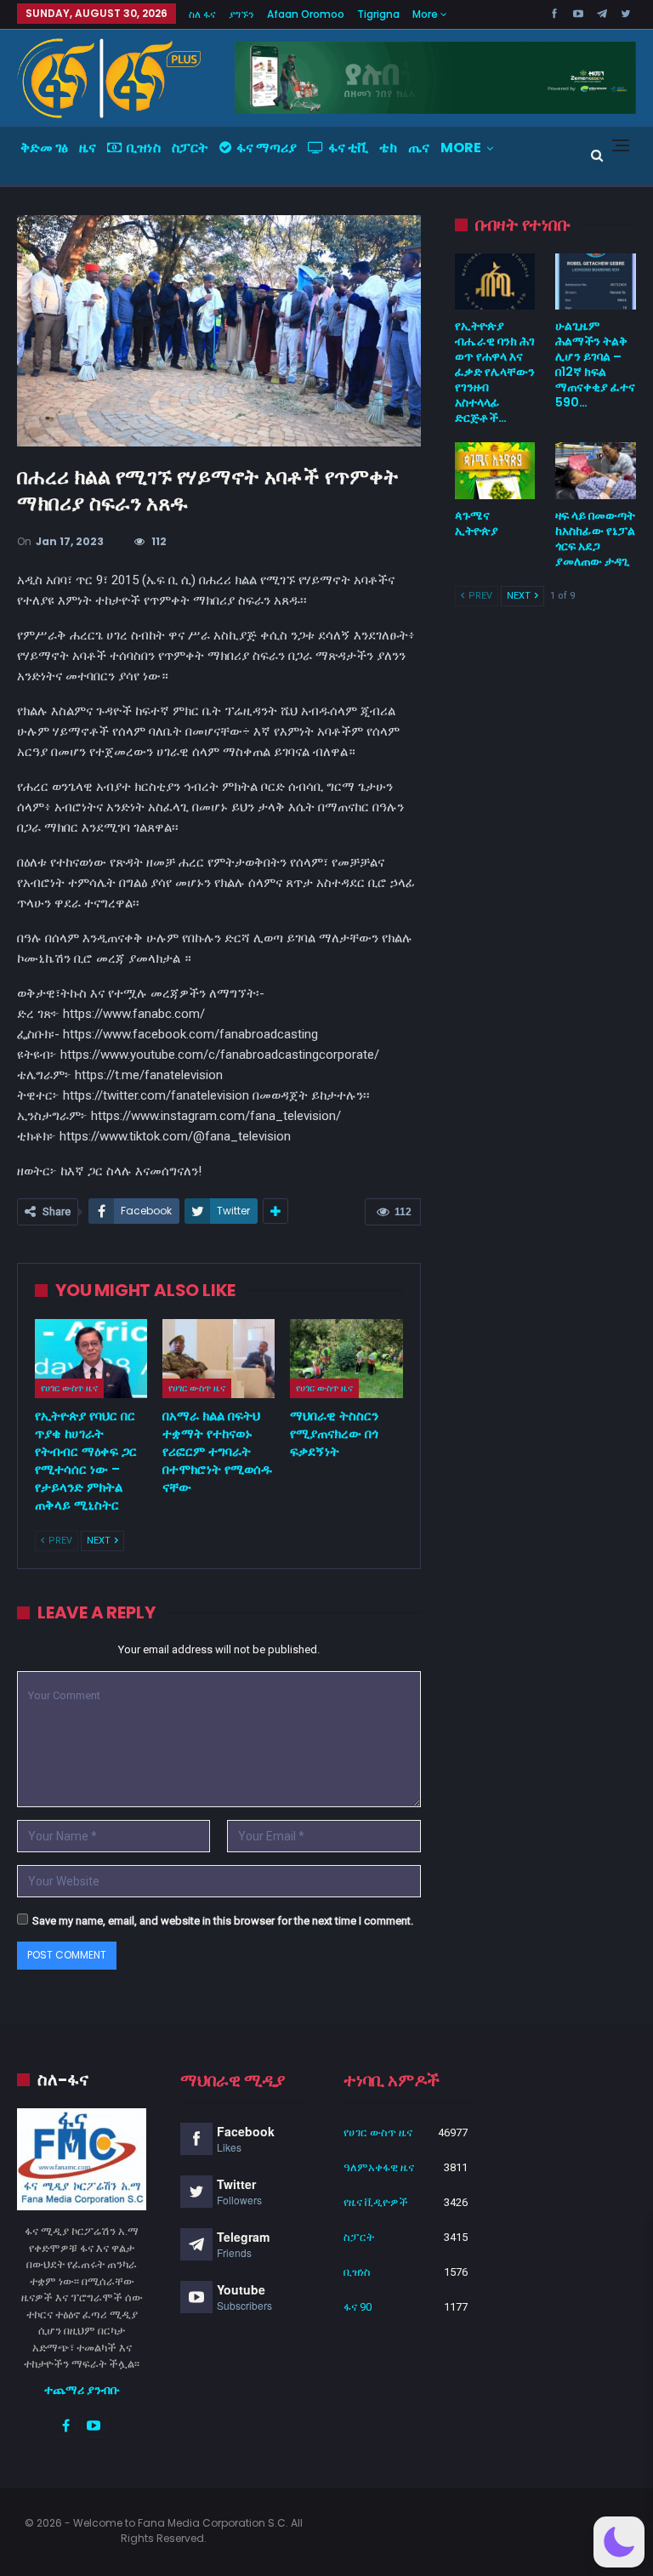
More (426, 14)
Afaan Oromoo (306, 14)
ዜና (88, 148)
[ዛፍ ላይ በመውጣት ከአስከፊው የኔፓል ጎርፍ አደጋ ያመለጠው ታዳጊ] (596, 470)
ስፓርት (190, 148)
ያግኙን (241, 14)
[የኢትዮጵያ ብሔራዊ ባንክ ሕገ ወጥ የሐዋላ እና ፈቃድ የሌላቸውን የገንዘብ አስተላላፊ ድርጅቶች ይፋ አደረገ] (495, 281)
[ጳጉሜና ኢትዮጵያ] (495, 470)
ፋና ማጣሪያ (267, 148)
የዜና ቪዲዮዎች (376, 2202)
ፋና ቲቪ (348, 148)
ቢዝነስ (144, 148)
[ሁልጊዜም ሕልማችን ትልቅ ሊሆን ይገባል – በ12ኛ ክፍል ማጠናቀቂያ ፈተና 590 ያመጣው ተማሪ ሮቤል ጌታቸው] (596, 281)
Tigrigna (378, 14)
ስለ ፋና (202, 14)
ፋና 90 (358, 2307)
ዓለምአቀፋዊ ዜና (379, 2167)
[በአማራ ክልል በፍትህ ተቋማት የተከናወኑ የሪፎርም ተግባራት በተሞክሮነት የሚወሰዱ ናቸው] (219, 1359)
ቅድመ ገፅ (44, 148)
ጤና (419, 148)
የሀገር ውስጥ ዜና (69, 1388)
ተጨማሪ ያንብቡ (82, 2390)
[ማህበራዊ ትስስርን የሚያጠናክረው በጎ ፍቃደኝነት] (346, 1359)
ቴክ (388, 148)
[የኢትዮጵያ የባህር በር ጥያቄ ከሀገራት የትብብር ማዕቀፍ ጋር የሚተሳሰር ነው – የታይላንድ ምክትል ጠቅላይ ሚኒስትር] (91, 1359)
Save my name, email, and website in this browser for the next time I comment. (223, 1921)
